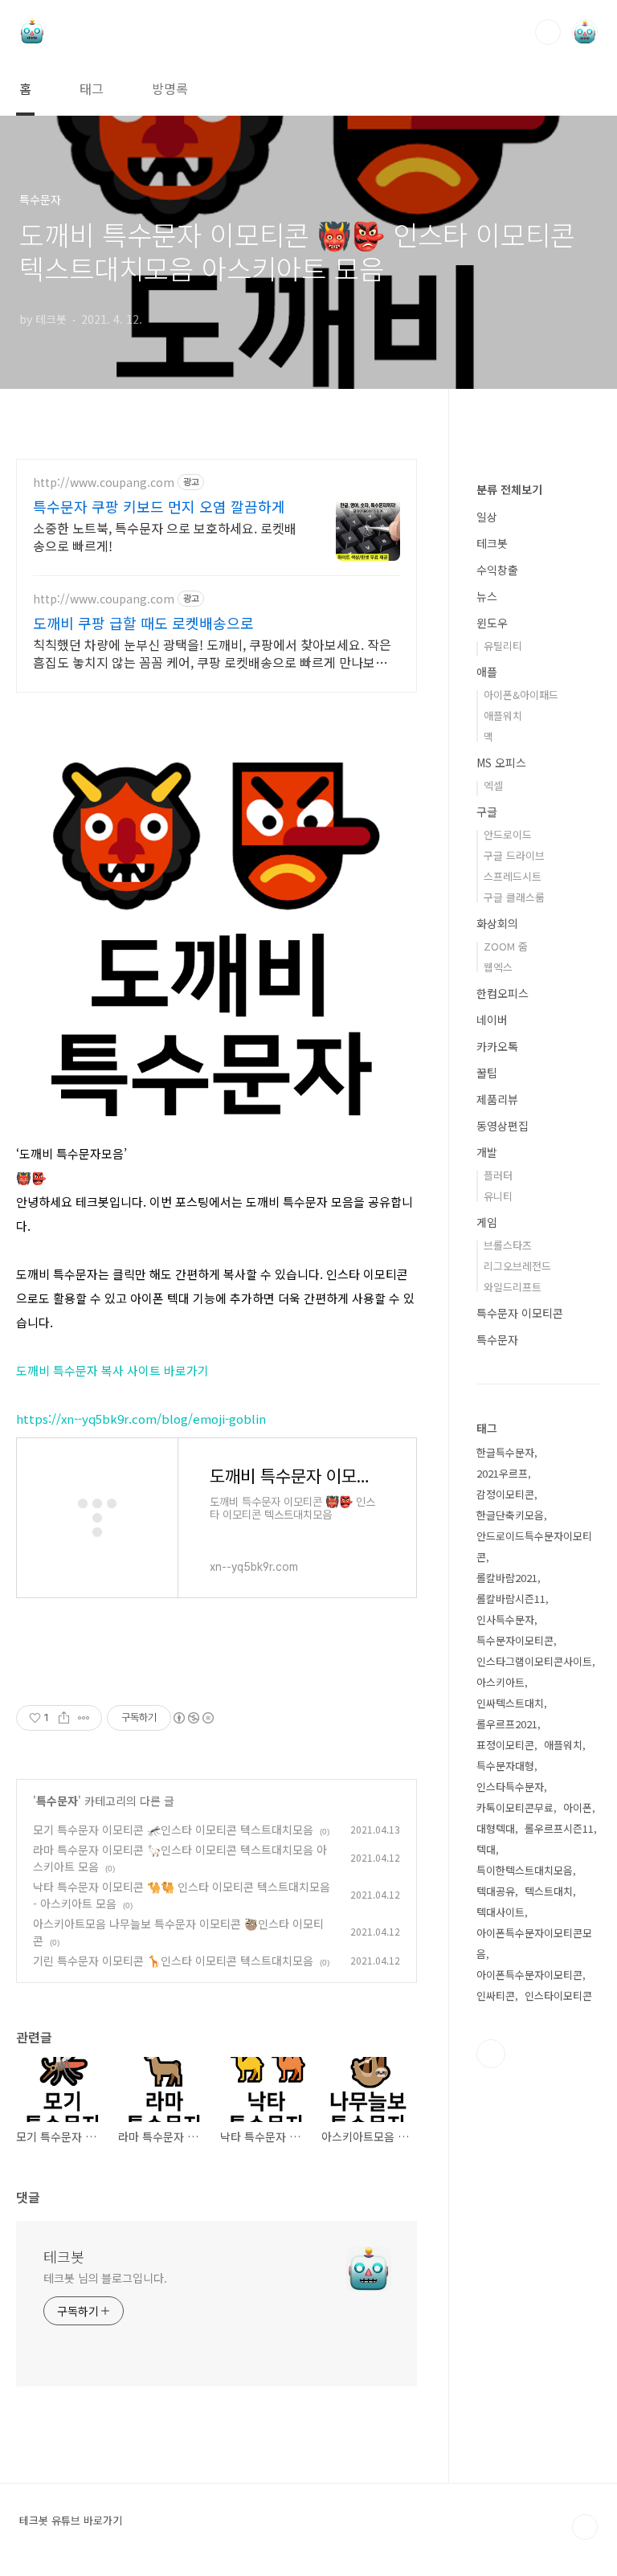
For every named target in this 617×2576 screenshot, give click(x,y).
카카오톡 (497, 1046)
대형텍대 (496, 1828)
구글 (487, 812)
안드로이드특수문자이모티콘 (534, 1546)
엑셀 (493, 785)
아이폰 (578, 1807)
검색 (548, 32)
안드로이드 (508, 834)
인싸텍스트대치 (510, 1703)
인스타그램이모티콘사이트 (534, 1661)
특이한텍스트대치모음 (525, 1870)
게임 (487, 1222)
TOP (585, 2527)
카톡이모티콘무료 (515, 1807)
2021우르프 (502, 1473)
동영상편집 (503, 1126)
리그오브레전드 (517, 1266)
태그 (92, 88)
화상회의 (497, 923)
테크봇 (64, 2256)
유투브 (491, 2054)
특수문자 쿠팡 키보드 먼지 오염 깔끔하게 (159, 506)
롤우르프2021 (507, 1724)
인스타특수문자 (510, 1787)
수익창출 (497, 570)
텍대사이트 (501, 1912)
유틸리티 (503, 646)
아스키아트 (501, 1682)
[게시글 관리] (84, 1718)
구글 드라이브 (514, 855)
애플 (487, 672)
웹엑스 (498, 967)
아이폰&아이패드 (521, 695)
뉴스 (487, 596)
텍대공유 (496, 1891)
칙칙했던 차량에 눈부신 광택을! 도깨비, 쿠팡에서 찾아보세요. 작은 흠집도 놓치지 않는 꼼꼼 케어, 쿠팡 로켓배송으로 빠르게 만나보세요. (212, 653)
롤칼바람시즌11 (511, 1599)
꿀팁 (487, 1073)
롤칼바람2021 (507, 1578)
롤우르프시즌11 (559, 1828)
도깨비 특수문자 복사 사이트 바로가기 (112, 1370)
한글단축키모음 (510, 1515)
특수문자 (57, 1801)
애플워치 (503, 716)
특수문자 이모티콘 (520, 1313)
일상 (487, 517)
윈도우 (492, 623)
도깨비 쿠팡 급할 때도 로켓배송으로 (143, 623)
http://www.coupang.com (104, 482)
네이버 (492, 1020)
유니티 (498, 1196)
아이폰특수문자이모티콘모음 (534, 1943)
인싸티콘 (496, 1995)
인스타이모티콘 (558, 1995)
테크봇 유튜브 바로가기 (71, 2521)
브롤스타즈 (508, 1245)
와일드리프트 (513, 1287)
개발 (487, 1152)
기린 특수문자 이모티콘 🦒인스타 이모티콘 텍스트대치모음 (173, 1961)
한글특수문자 (505, 1452)
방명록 (170, 88)
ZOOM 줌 (506, 946)
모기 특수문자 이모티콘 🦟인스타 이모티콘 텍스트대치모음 (173, 1830)
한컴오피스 (503, 993)
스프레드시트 (513, 876)
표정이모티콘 (505, 1745)
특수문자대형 (505, 1766)
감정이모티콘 (505, 1494)
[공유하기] (64, 1718)
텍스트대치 (549, 1891)
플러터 (498, 1175)
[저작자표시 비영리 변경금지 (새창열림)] (193, 1718)
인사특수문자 (505, 1619)
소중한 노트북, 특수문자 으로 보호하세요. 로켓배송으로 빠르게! (165, 536)
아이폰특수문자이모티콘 (529, 1975)
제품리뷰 (497, 1099)
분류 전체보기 (509, 489)
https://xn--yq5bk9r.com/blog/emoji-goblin (141, 1419)
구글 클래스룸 (514, 897)
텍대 (486, 1849)
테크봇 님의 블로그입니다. (105, 2278)
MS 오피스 (501, 763)
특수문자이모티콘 (515, 1640)
